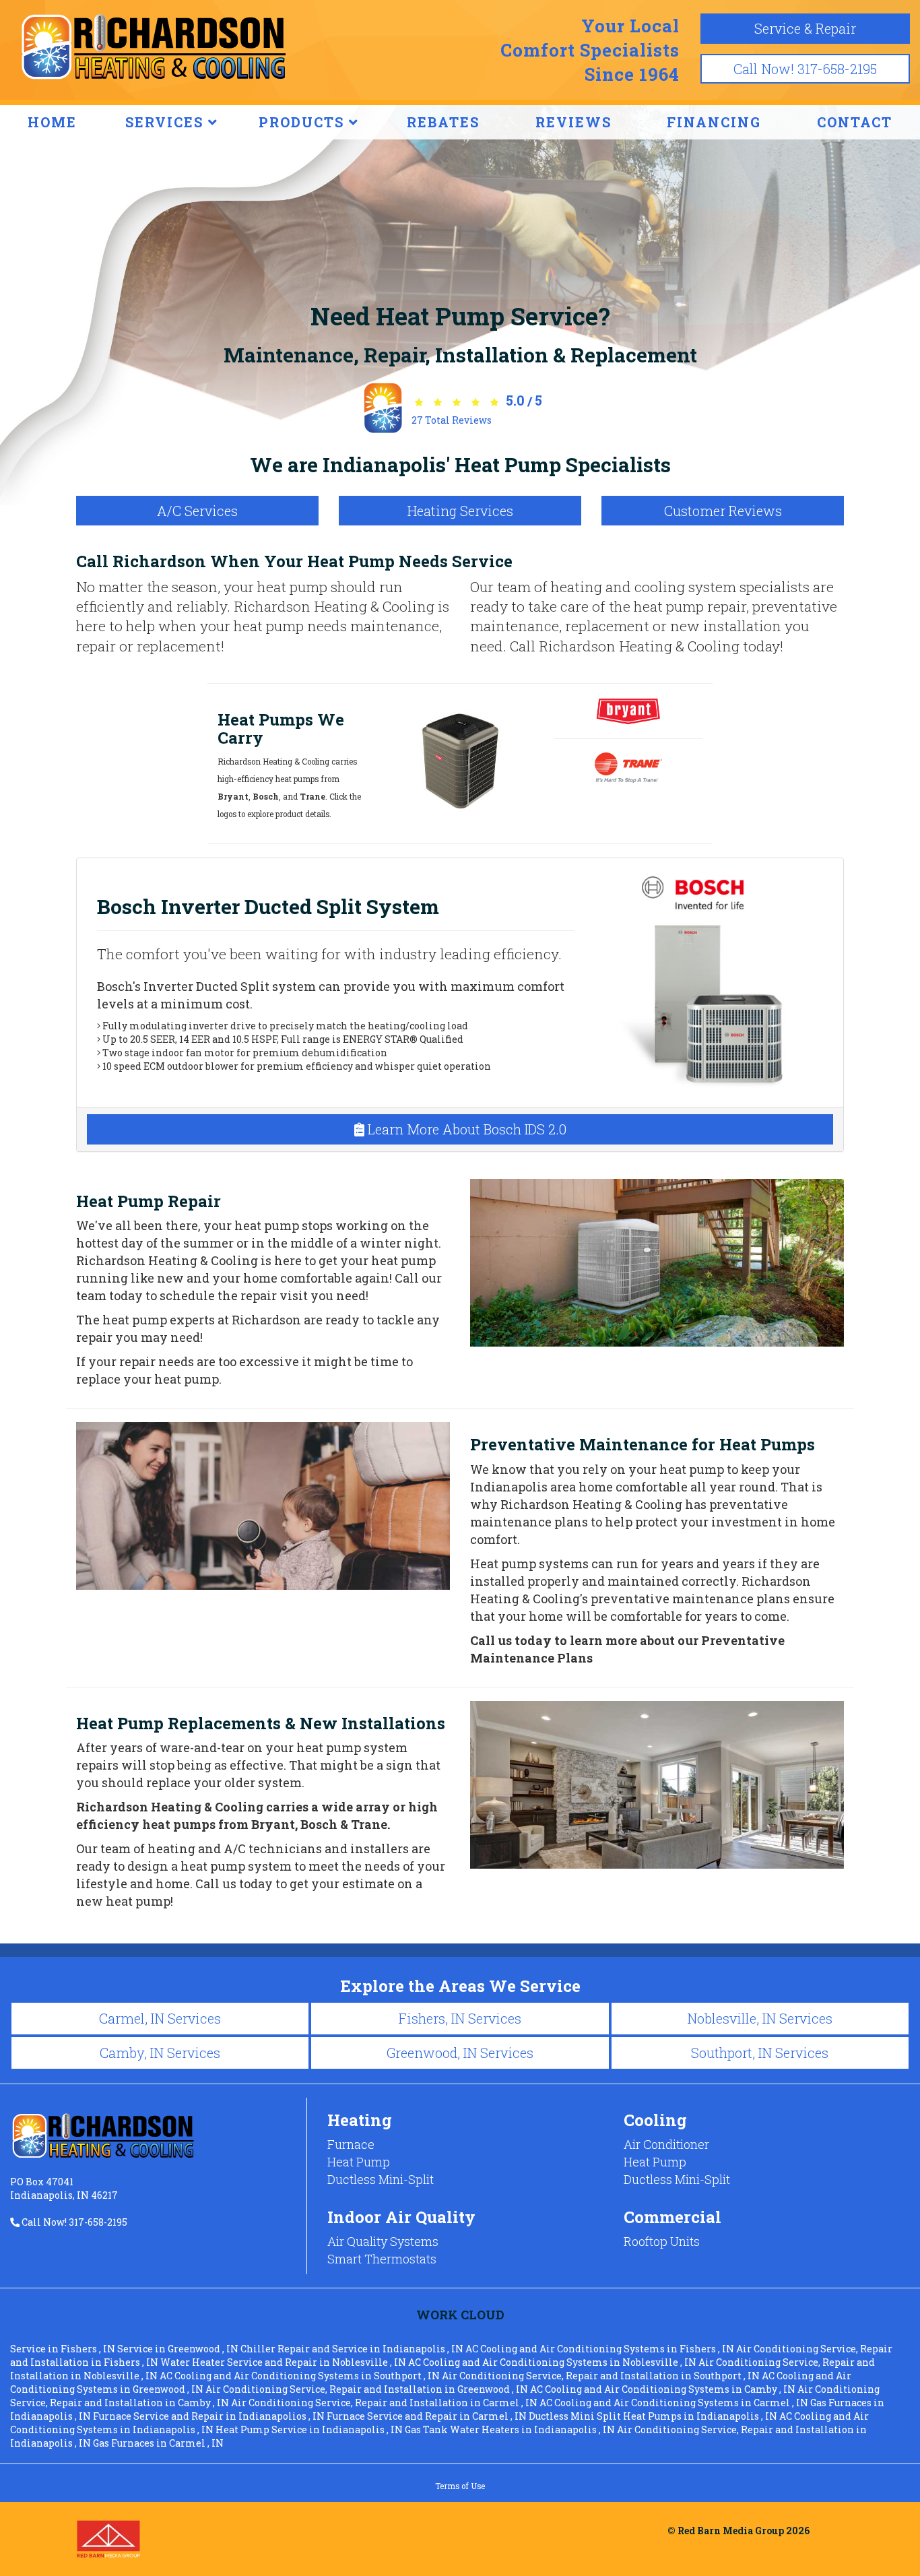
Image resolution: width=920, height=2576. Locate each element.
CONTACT (855, 122)
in (63, 2349)
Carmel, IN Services (160, 2018)
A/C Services (197, 511)
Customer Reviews (723, 511)
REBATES (443, 122)
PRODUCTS (304, 122)
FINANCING (714, 122)
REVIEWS (573, 122)
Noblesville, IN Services (760, 2018)
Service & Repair (805, 28)
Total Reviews (452, 420)
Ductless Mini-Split (381, 2179)
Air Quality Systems (383, 2241)
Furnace (351, 2144)
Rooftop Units (662, 2241)
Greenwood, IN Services (460, 2053)
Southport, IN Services (760, 2053)
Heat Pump (359, 2162)
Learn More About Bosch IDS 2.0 (465, 1129)
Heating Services (460, 511)
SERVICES (167, 122)
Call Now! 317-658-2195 (805, 69)
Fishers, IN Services (460, 2018)
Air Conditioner (666, 2144)
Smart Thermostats (382, 2259)
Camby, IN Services (160, 2053)
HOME (52, 122)
